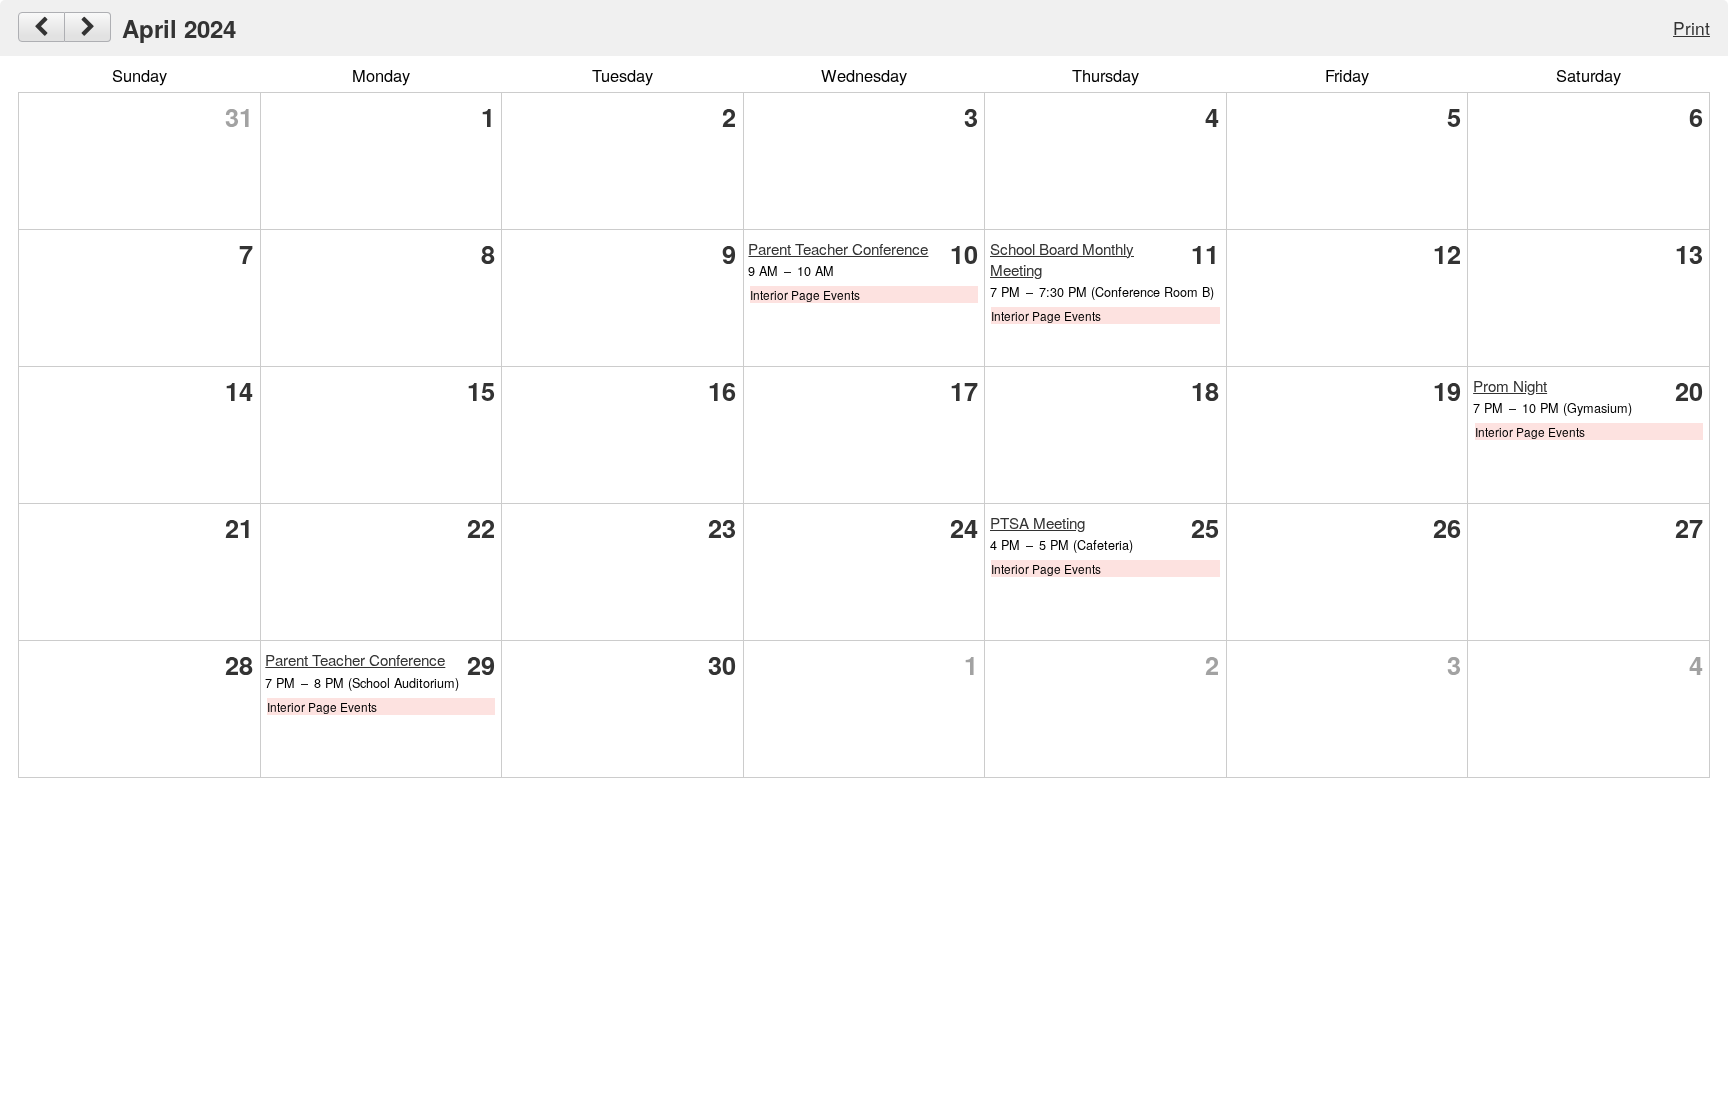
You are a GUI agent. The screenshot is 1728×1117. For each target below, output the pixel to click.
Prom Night (1510, 385)
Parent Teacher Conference (838, 248)
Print (1691, 27)
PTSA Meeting (1037, 522)
